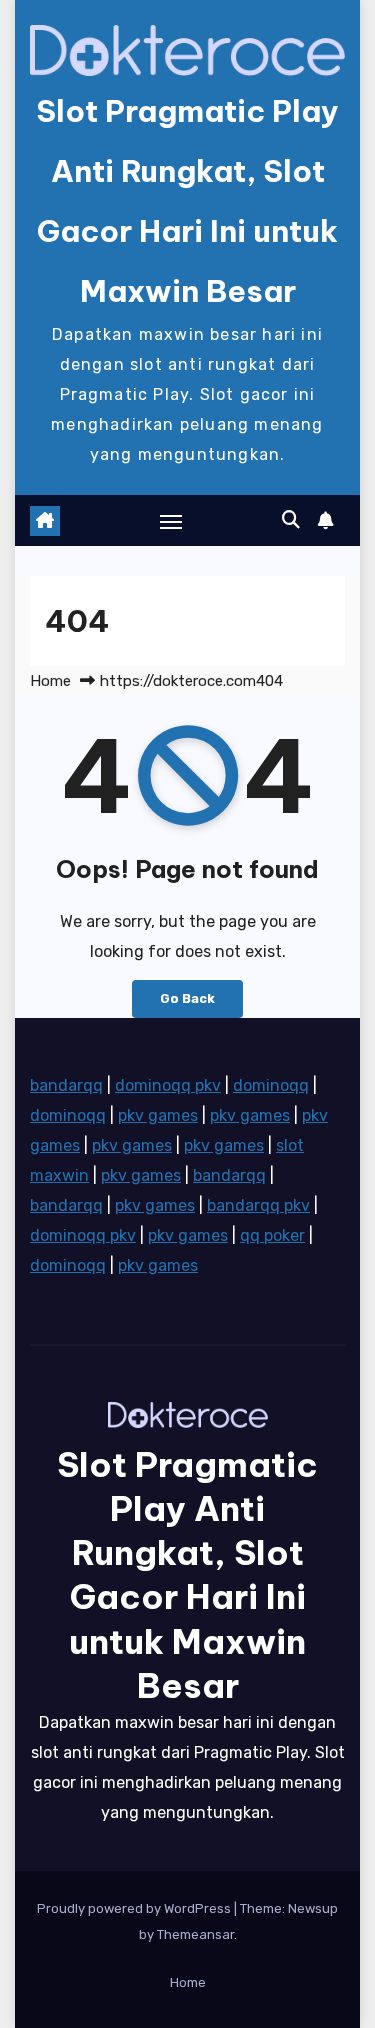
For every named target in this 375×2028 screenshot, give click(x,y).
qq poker (272, 1235)
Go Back (187, 998)
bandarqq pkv (258, 1205)
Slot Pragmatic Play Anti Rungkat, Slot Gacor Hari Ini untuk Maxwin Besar (187, 1575)
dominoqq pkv (168, 1085)
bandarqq (66, 1085)
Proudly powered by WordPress (135, 1908)
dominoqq (271, 1085)
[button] (291, 520)
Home (50, 681)
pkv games (158, 1115)
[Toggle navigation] (171, 521)
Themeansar (195, 1934)
